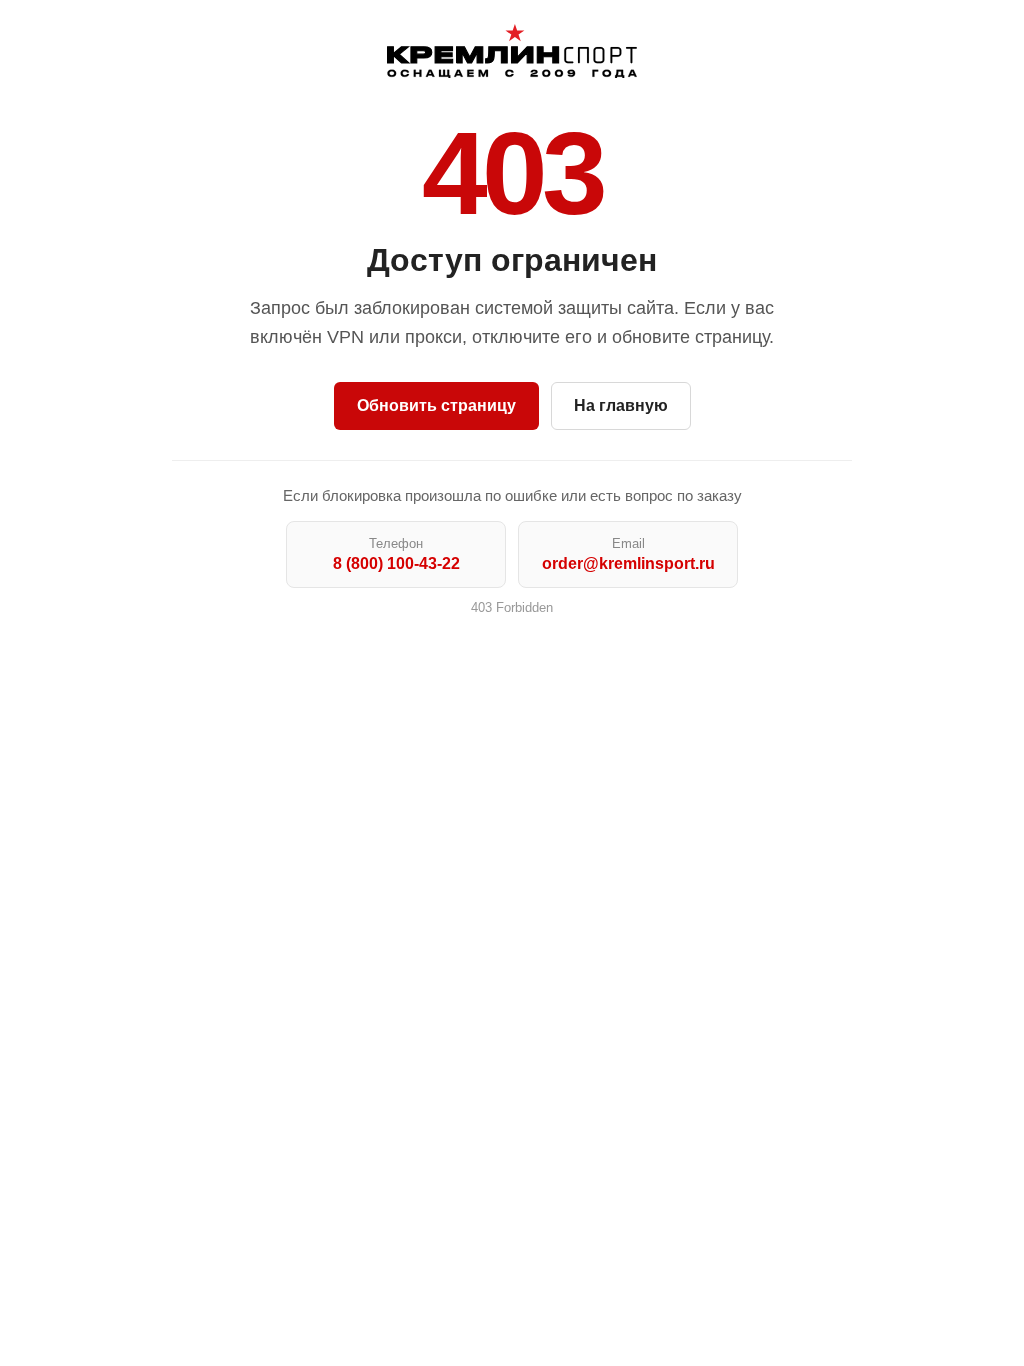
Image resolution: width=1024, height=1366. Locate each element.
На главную (621, 405)
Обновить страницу (436, 405)
